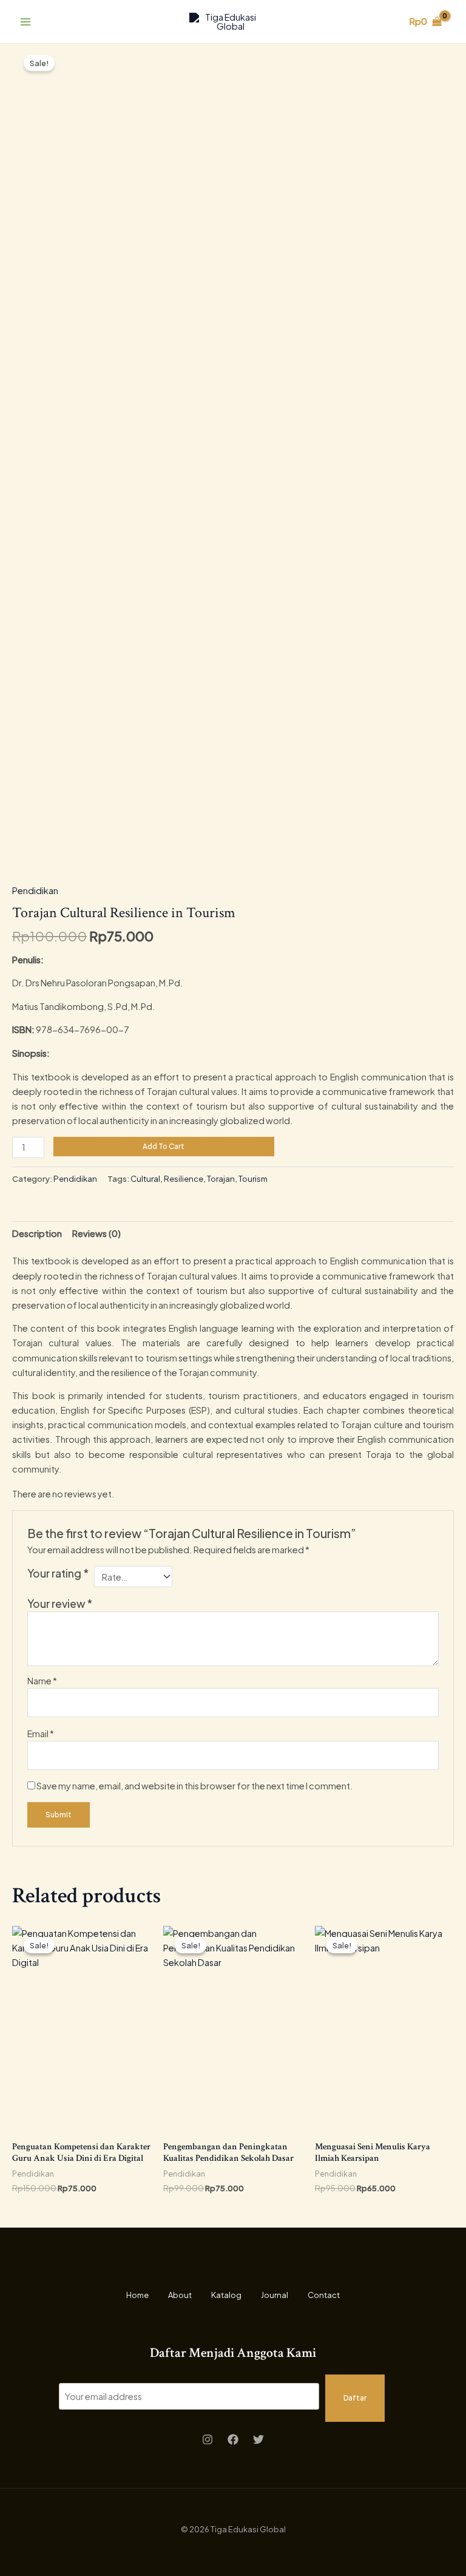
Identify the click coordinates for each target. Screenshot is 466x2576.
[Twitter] (258, 2439)
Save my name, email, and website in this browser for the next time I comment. (195, 1786)
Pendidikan (35, 890)
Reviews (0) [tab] (96, 1233)
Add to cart (164, 1146)
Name (42, 1681)
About (180, 2295)
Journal (275, 2295)
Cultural (145, 1178)
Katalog (226, 2295)
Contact (324, 2295)
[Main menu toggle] (25, 21)
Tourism (253, 1178)
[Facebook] (233, 2439)
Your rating (58, 1573)
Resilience (184, 1178)
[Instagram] (208, 2439)
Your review (60, 1604)
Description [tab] (37, 1233)
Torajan (221, 1178)
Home (137, 2295)
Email (41, 1734)
